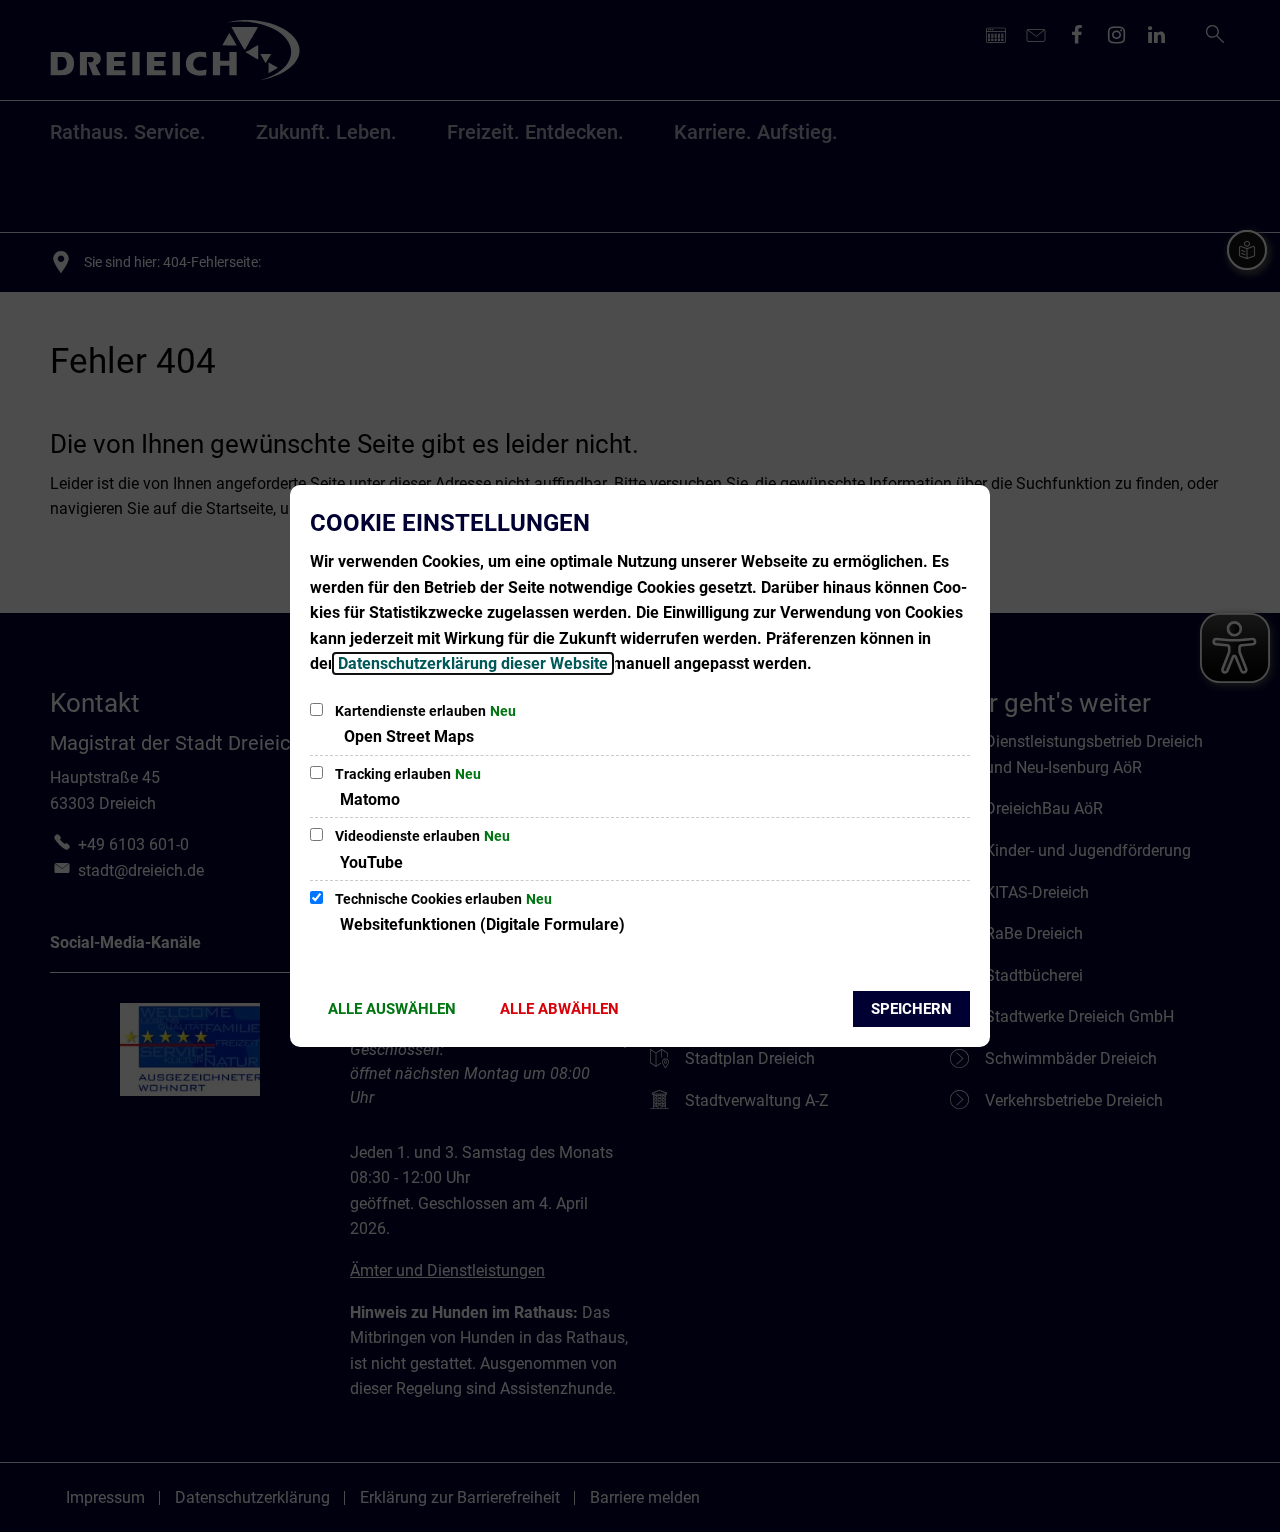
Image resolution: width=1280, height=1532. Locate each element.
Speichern (911, 1009)
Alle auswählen (392, 1009)
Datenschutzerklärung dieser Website (473, 663)
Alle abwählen (559, 1009)
